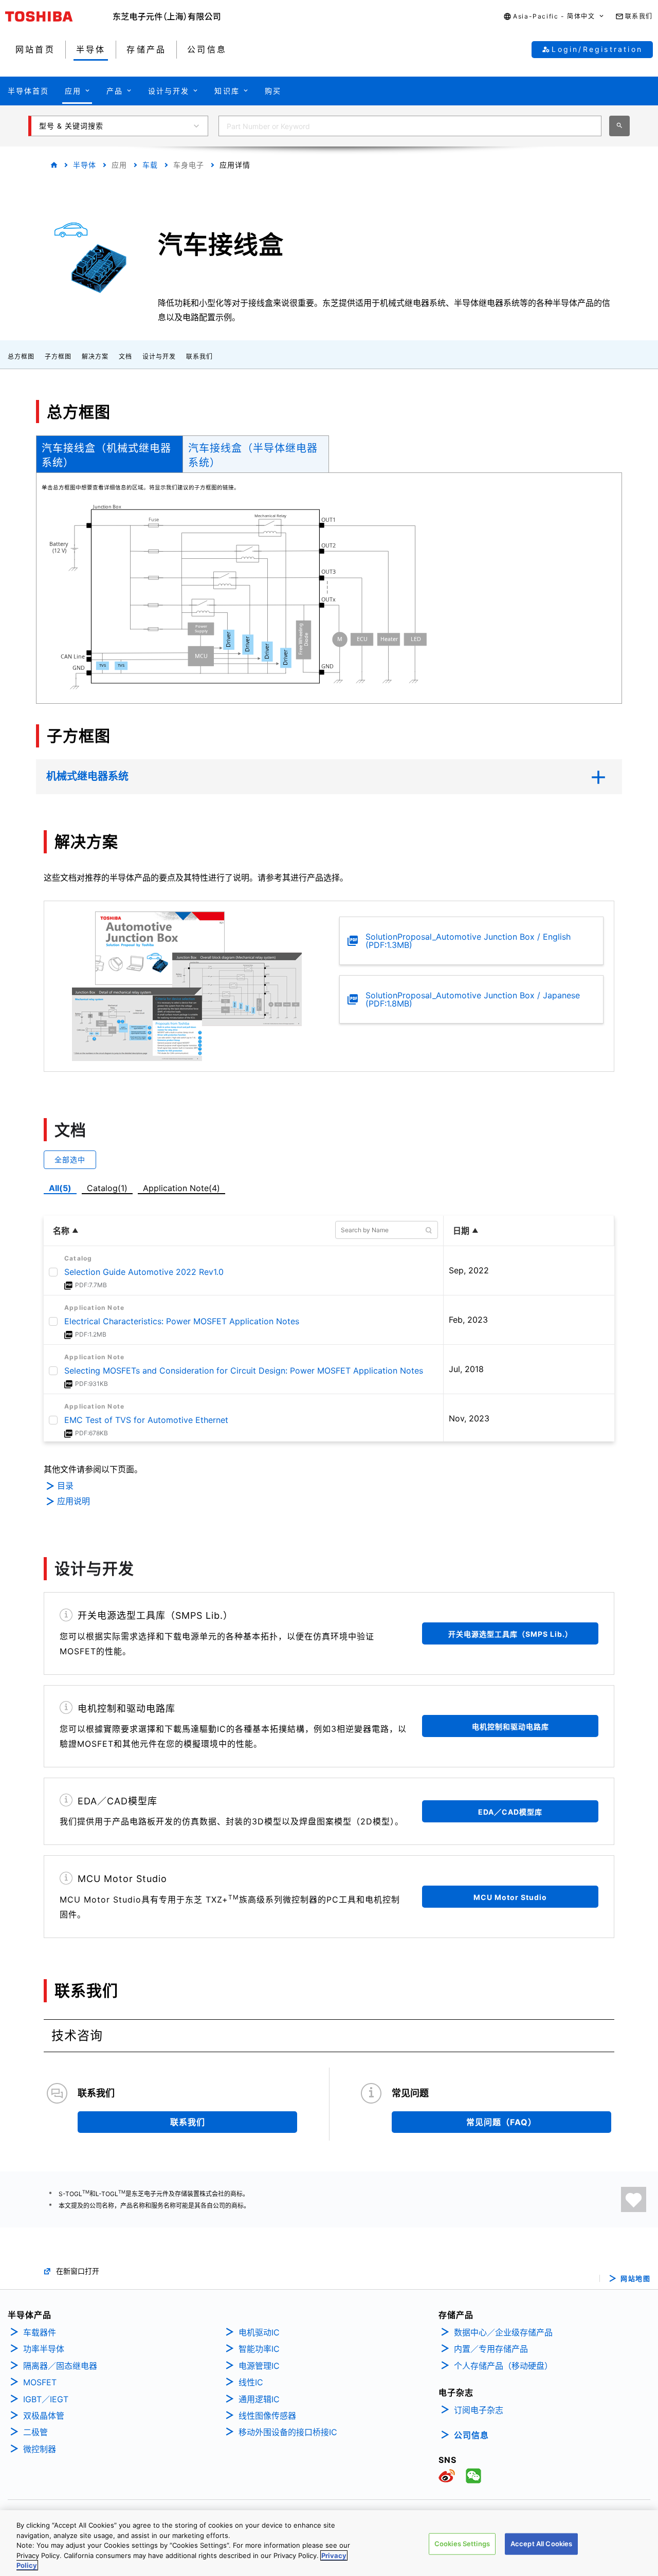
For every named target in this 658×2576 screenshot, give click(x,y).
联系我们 (199, 357)
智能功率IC (259, 2349)
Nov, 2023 (469, 1418)
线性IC (251, 2382)
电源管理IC (259, 2366)
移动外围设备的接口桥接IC (288, 2432)
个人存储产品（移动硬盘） (503, 2366)
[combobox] (410, 126)
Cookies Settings (462, 2544)
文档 (125, 357)
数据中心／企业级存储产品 (503, 2332)
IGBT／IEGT (46, 2399)
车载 (150, 165)
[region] (329, 2543)
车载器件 (40, 2332)
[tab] (109, 454)
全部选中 (70, 1159)
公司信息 (471, 2435)
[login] (634, 2199)
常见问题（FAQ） (501, 2122)
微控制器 (40, 2449)
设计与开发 (159, 357)
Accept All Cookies (541, 2544)
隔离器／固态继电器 (60, 2366)
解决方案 (95, 357)
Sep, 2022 (469, 1270)
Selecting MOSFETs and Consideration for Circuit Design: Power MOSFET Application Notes (244, 1371)
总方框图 (21, 357)
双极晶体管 (44, 2416)
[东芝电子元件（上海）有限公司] (167, 16)
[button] (554, 17)
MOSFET (40, 2382)
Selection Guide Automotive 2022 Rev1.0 (144, 1272)
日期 (461, 1231)
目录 (65, 1486)
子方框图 (58, 357)
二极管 (35, 2432)
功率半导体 (44, 2349)
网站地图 (635, 2279)
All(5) (60, 1188)
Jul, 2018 (466, 1369)
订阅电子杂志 (479, 2410)
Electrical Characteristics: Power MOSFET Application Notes (182, 1321)
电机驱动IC (259, 2332)
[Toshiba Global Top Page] (59, 16)
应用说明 (74, 1501)
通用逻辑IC (259, 2399)
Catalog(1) (107, 1188)
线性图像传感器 (267, 2416)
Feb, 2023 (468, 1320)
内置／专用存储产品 (491, 2349)
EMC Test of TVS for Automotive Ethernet (146, 1420)
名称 (61, 1231)
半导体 (85, 165)
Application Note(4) (181, 1188)
